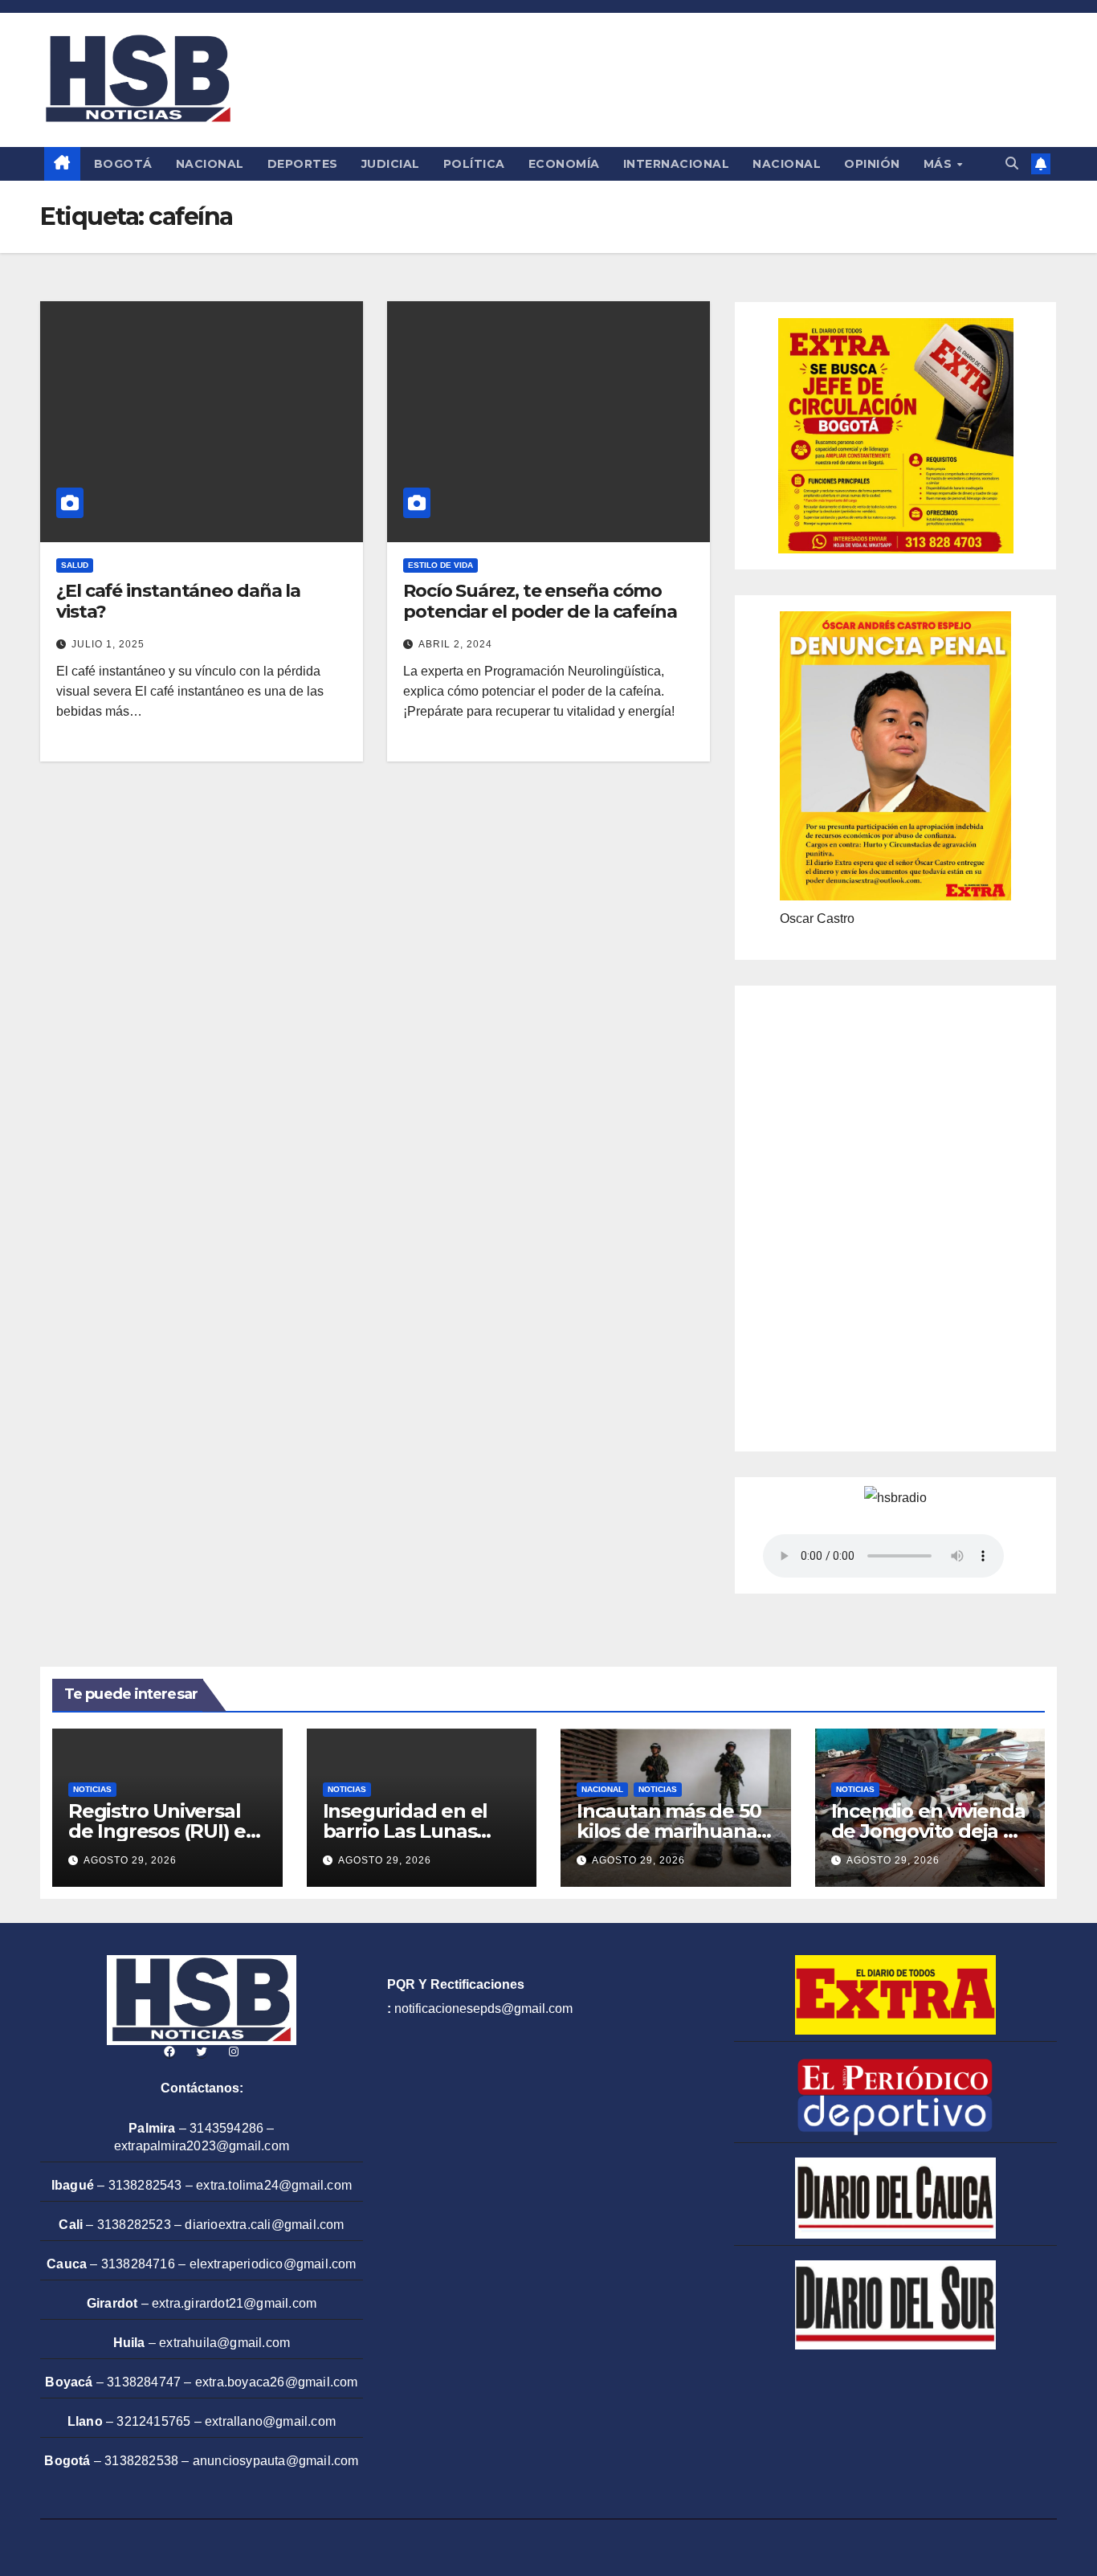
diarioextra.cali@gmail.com (264, 2225)
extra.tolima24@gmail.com (274, 2185)
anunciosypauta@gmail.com (276, 2461)
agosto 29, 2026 (130, 1860)
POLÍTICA (474, 164)
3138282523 (134, 2225)
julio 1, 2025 (108, 644)
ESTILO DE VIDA (440, 565)
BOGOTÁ (123, 164)
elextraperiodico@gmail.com (273, 2264)
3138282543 (145, 2185)
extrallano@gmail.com (270, 2421)
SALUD (75, 565)
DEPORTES (303, 164)
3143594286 (226, 2128)
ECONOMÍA (564, 164)
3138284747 (144, 2382)
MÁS (940, 164)
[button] (1012, 163)
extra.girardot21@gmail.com (234, 2303)
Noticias (92, 1789)
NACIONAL (210, 164)
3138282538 (141, 2461)
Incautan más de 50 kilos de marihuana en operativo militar (669, 1831)
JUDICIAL (391, 164)
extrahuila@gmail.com (224, 2343)
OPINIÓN (872, 164)
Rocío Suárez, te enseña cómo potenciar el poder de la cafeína (540, 601)
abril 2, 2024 (455, 644)
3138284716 (138, 2264)
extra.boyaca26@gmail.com (277, 2382)
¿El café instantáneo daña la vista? (178, 601)
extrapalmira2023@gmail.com (202, 2146)
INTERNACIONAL (677, 164)
